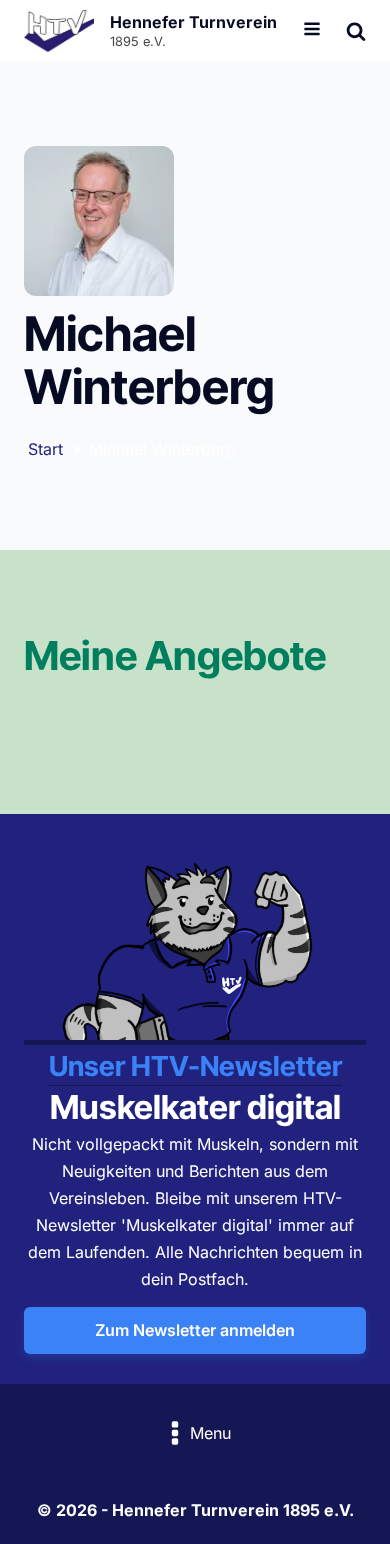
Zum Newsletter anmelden (195, 1330)
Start (45, 449)
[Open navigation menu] (312, 31)
